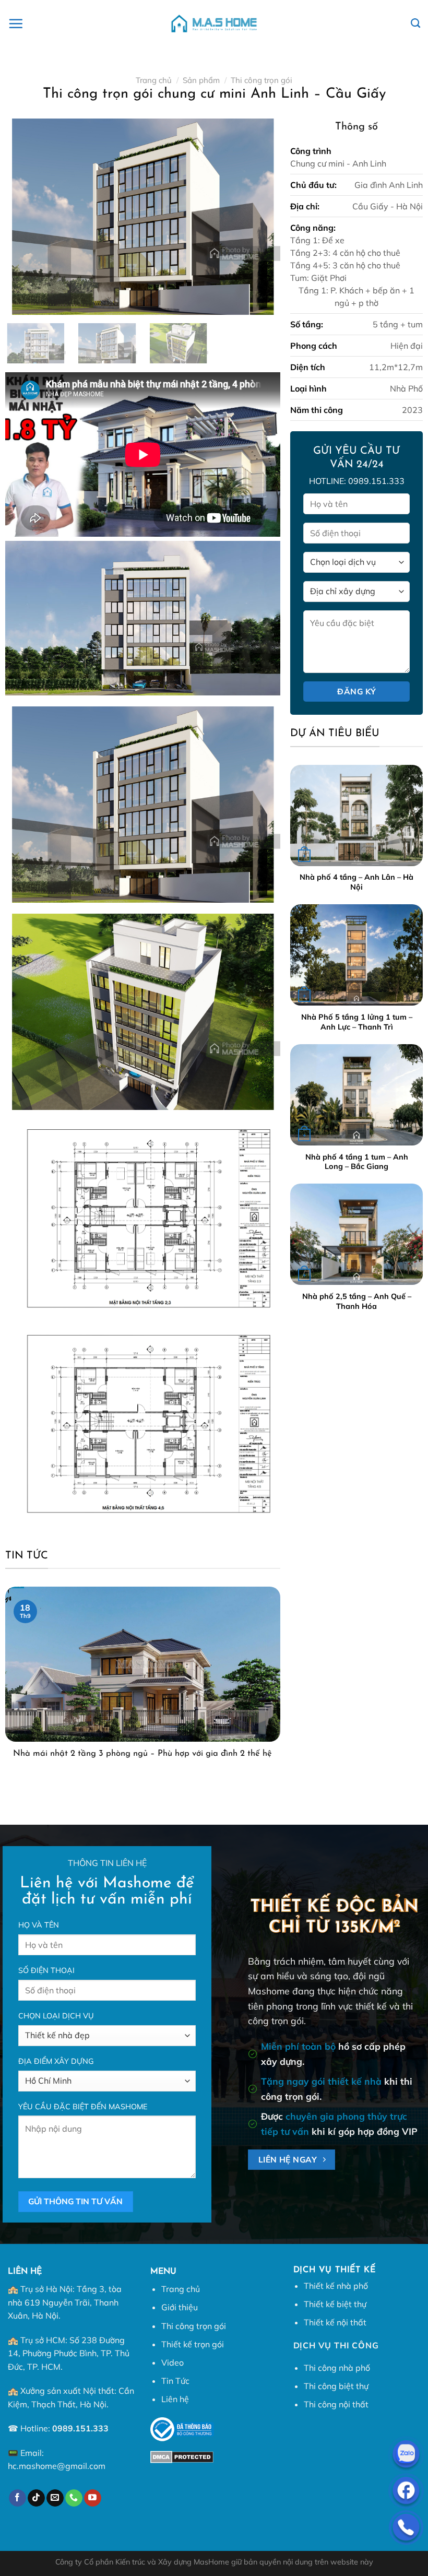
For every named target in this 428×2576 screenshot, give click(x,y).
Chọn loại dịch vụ (56, 2016)
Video (173, 2362)
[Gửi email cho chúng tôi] (55, 2498)
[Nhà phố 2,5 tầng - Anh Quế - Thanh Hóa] (356, 1234)
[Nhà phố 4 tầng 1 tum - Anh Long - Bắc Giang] (356, 1095)
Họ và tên (39, 1925)
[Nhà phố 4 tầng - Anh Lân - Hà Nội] (356, 816)
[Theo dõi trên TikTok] (36, 2498)
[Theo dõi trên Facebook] (17, 2498)
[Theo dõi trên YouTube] (93, 2498)
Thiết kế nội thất (335, 2322)
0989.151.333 (80, 2428)
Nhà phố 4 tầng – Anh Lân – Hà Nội (356, 882)
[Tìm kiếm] (415, 23)
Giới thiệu (180, 2307)
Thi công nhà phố (337, 2368)
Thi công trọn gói (261, 80)
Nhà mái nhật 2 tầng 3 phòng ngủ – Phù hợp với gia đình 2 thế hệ (142, 1754)
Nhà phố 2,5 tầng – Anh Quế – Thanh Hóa (357, 1301)
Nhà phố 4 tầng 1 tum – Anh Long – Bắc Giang (357, 1162)
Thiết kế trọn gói (193, 2344)
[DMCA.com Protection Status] (182, 2456)
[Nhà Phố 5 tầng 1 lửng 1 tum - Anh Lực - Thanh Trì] (356, 955)
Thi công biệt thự (336, 2386)
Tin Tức (175, 2381)
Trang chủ (154, 80)
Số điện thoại (46, 1970)
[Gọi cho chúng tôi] (74, 2498)
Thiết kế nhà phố (336, 2286)
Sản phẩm (201, 80)
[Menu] (16, 23)
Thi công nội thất (336, 2404)
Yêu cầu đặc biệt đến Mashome (83, 2107)
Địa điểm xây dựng (56, 2061)
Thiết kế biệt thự (335, 2304)
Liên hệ (175, 2399)
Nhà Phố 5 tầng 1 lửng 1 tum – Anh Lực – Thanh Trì (357, 1022)
